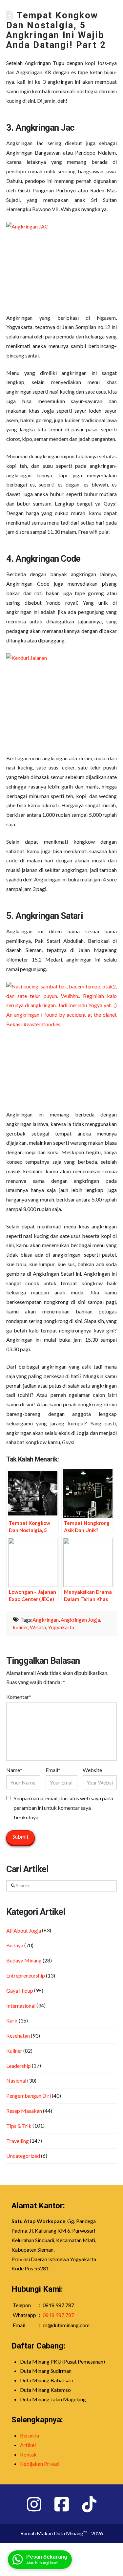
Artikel (28, 2445)
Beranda (30, 2435)
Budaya (15, 1945)
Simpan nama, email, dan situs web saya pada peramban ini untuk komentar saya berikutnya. (63, 1808)
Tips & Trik (19, 2126)
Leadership (19, 2066)
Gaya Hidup (20, 1991)
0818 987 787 (58, 2315)
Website (92, 1770)
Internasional (21, 2006)
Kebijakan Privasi (40, 2464)
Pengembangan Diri (29, 2096)
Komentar (19, 1697)
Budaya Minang (24, 1960)
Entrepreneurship (26, 1975)
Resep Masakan (24, 2111)
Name (14, 1770)
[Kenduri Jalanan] (62, 695)
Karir (12, 2020)
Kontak (28, 2454)
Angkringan (46, 1620)
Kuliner (14, 2051)
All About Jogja (24, 1930)
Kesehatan (18, 2035)
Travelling (18, 2141)
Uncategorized (23, 2156)
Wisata (38, 1627)
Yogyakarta (61, 1627)
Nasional (16, 2080)
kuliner (20, 1627)
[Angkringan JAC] (62, 259)
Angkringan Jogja (80, 1620)
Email (53, 1770)
